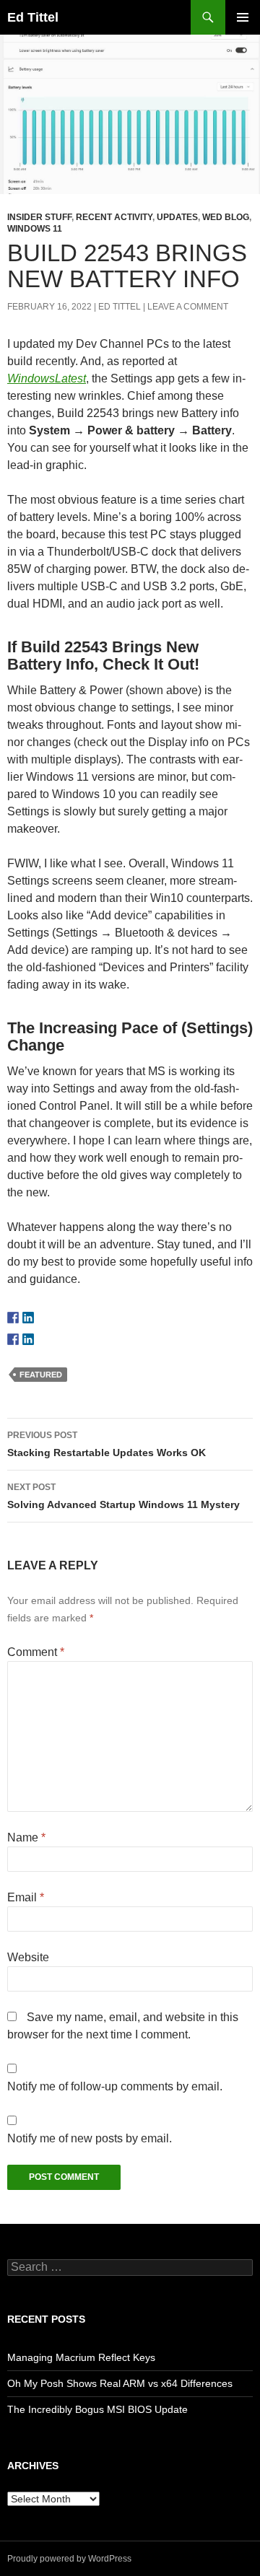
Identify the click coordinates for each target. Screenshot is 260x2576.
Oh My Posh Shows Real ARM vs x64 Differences (120, 2383)
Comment (36, 1652)
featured (41, 1375)
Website (28, 1957)
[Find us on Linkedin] (28, 1318)
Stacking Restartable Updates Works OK (107, 1444)
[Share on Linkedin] (28, 1339)
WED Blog (226, 217)
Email (26, 1897)
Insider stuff (39, 217)
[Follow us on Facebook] (13, 1318)
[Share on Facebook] (13, 1339)
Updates (177, 217)
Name (26, 1837)
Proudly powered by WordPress (69, 2559)
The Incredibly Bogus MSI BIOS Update (97, 2409)
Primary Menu (243, 17)
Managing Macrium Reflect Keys (81, 2357)
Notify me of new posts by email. (90, 2138)
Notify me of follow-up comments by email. (115, 2086)
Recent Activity (114, 217)
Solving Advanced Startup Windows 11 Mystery (123, 1496)
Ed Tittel (33, 17)
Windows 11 (35, 229)
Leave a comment (188, 307)
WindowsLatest (47, 378)
